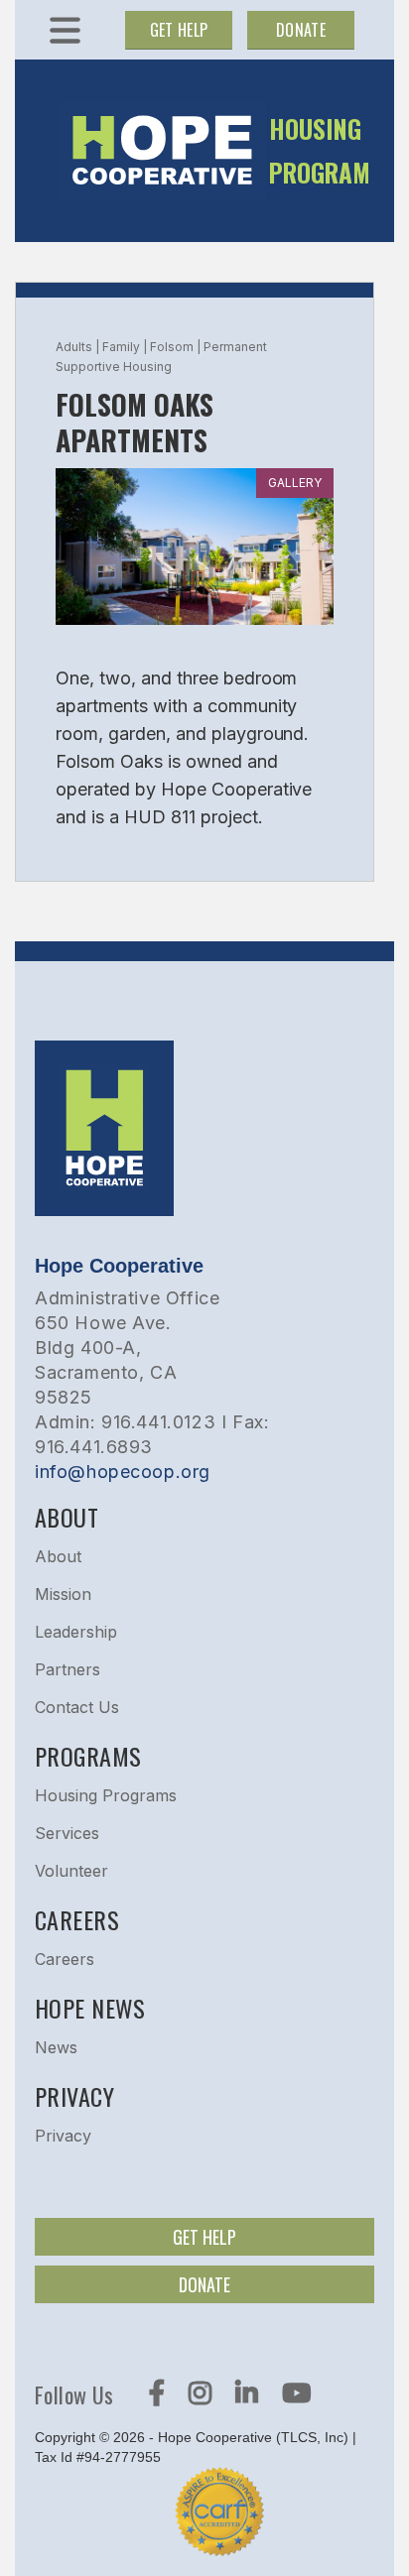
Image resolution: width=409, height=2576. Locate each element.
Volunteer (71, 1871)
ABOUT (67, 1517)
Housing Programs (106, 1795)
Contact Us (77, 1707)
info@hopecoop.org (123, 1472)
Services (67, 1833)
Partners (68, 1669)
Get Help (179, 30)
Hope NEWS (90, 2008)
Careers (77, 1919)
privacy (74, 2096)
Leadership (76, 1632)
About (58, 1556)
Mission (63, 1594)
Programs (88, 1756)
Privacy (63, 2136)
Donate (301, 30)
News (56, 2047)
